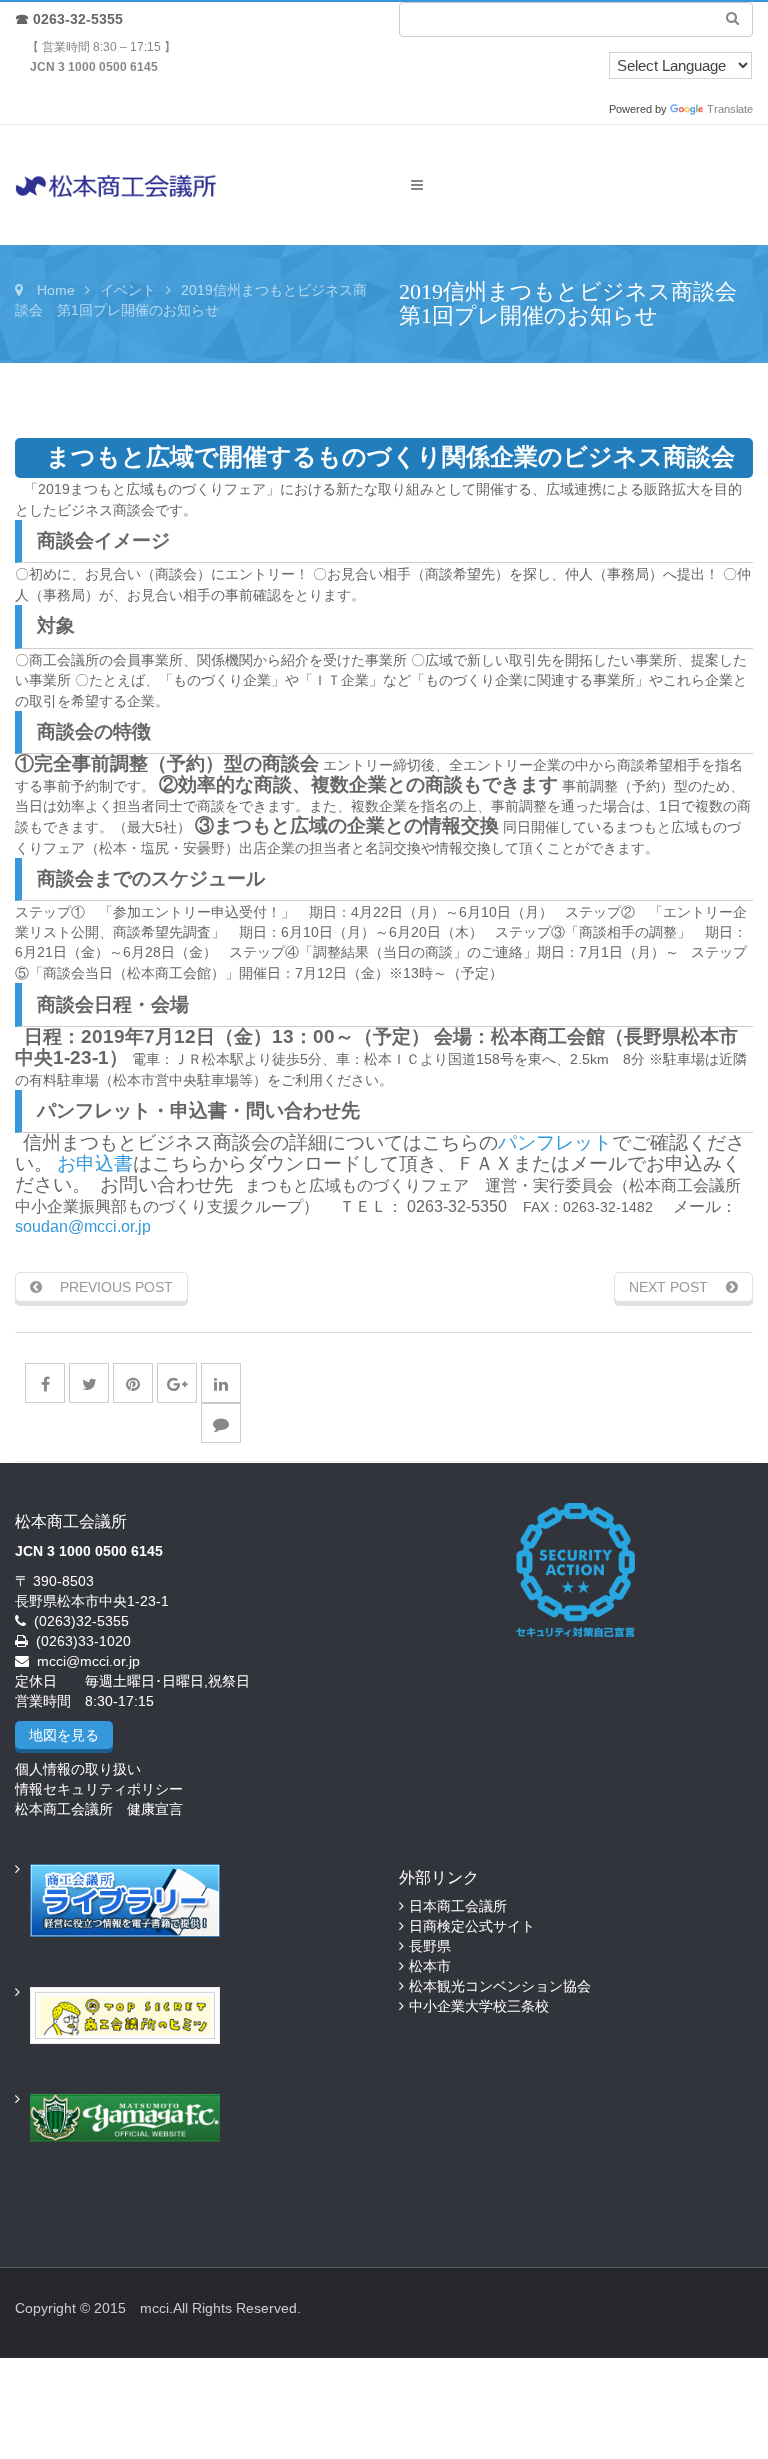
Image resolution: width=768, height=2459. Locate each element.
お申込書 (95, 1163)
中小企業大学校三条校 (479, 2006)
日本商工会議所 (458, 1906)
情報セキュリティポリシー (99, 1789)
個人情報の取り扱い (78, 1769)
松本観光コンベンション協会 (500, 1986)
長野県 (430, 1946)
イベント (128, 290)
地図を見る (64, 1735)
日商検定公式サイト (472, 1926)
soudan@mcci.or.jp (83, 1226)
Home (56, 290)
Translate (730, 109)
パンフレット (555, 1142)
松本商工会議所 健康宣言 (99, 1809)
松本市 (430, 1966)
